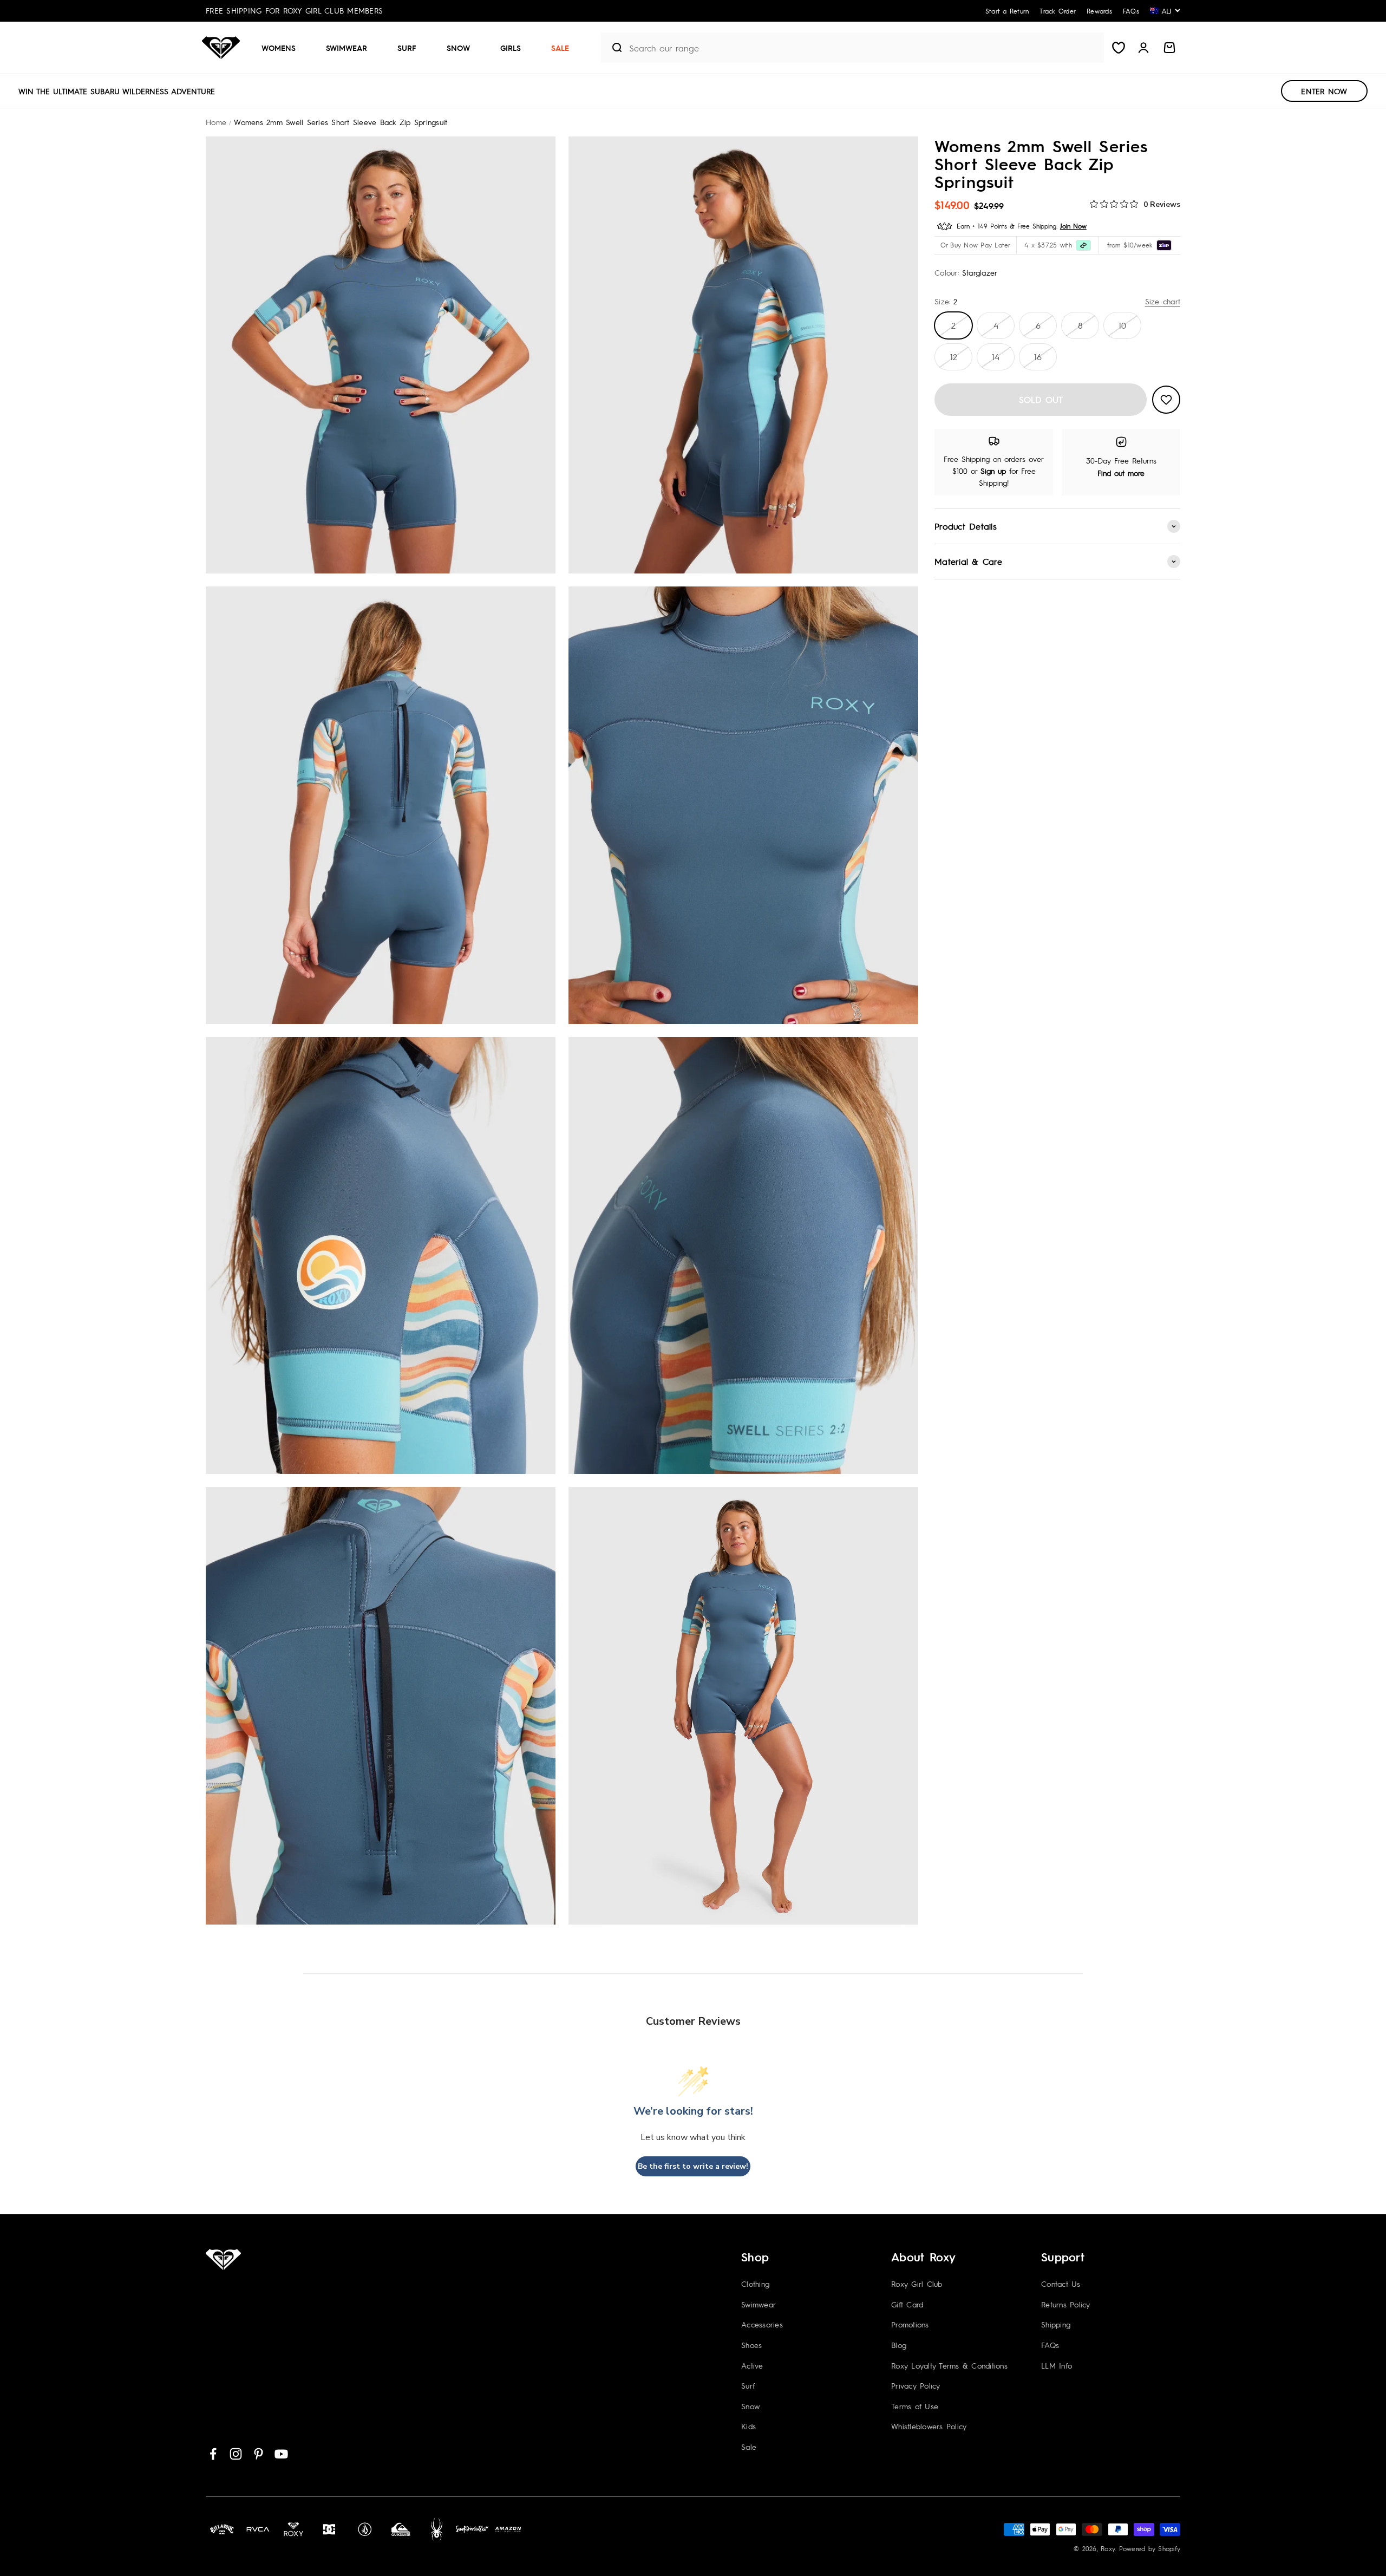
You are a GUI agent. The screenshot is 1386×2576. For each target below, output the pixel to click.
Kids (748, 2426)
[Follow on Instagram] (236, 2454)
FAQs (1050, 2345)
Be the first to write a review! (693, 2166)
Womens (279, 48)
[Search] (613, 48)
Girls (511, 48)
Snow (458, 48)
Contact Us (1061, 2284)
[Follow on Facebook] (213, 2454)
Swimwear (346, 48)
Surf (407, 48)
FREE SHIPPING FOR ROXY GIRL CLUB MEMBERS (294, 10)
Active (752, 2365)
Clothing (755, 2284)
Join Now (1073, 226)
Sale (560, 48)
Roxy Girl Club (917, 2284)
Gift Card (907, 2304)
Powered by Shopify (1150, 2548)
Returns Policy (1066, 2304)
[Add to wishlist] (1166, 400)
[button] (283, 48)
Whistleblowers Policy (929, 2426)
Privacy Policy (916, 2385)
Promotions (910, 2324)
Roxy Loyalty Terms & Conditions (949, 2365)
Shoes (751, 2345)
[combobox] (864, 48)
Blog (899, 2345)
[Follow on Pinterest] (259, 2454)
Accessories (762, 2324)
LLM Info (1057, 2365)
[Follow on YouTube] (281, 2454)
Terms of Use (915, 2406)
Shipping (1056, 2324)
